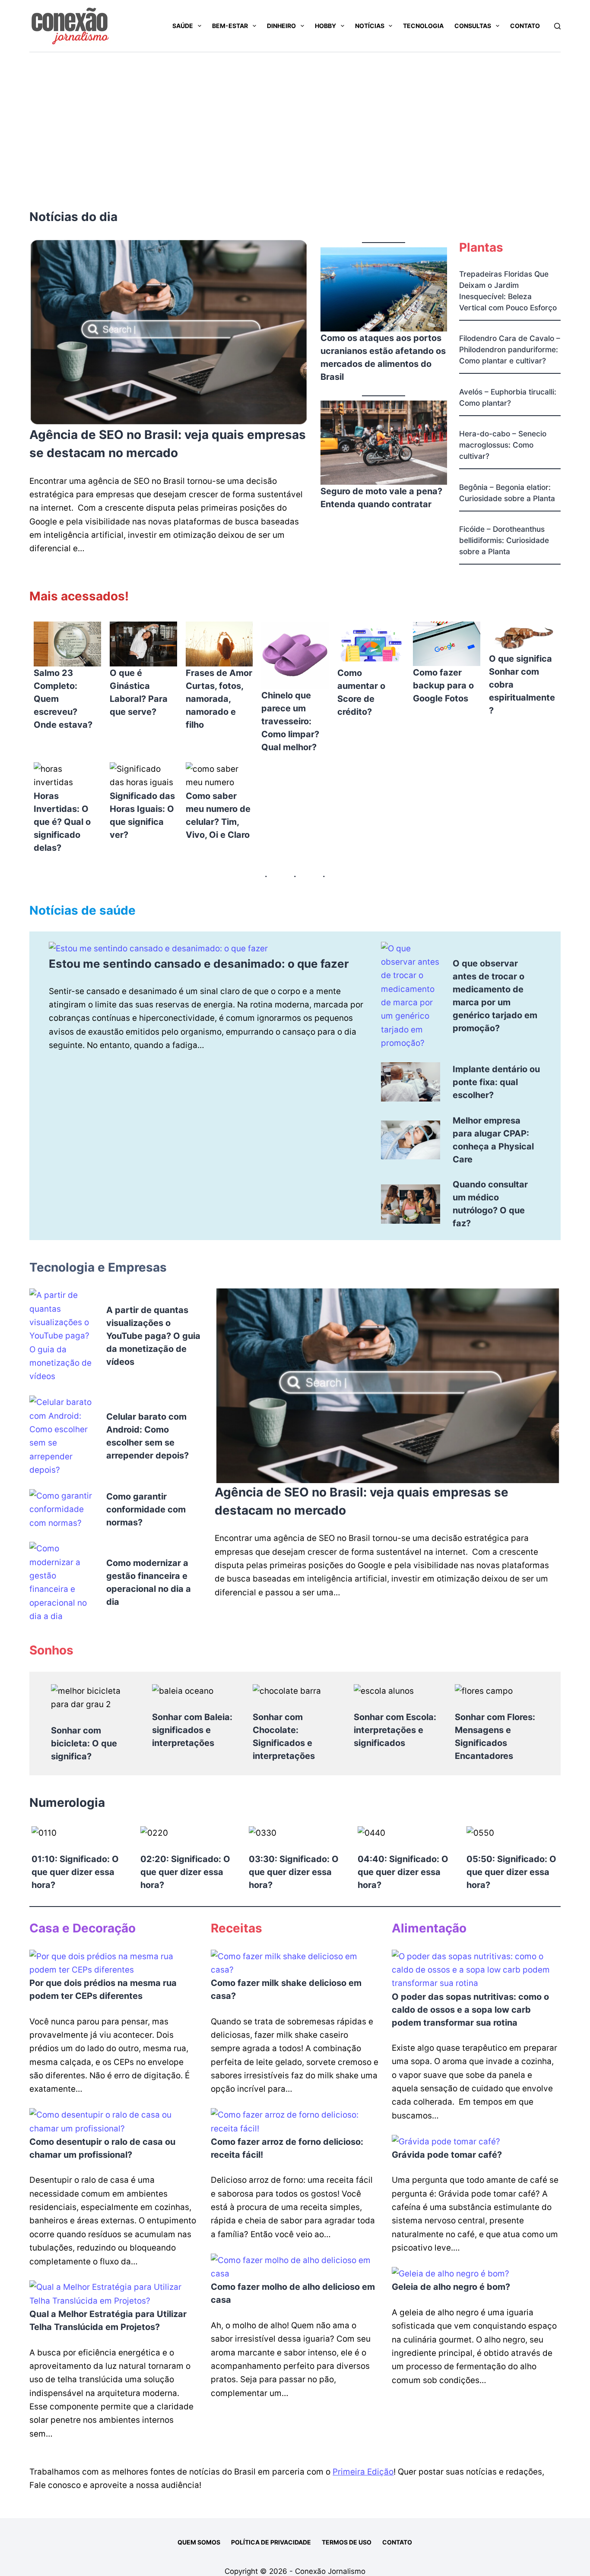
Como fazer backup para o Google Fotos (443, 685)
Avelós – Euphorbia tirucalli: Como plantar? (508, 397)
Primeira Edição (363, 2472)
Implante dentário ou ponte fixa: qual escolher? (496, 1082)
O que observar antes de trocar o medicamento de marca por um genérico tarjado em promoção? (495, 996)
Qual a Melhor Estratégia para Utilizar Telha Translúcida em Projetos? (108, 2320)
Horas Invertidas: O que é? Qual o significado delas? (62, 822)
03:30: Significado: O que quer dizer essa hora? (294, 1872)
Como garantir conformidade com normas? (146, 1509)
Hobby (325, 26)
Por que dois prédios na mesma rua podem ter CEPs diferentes (103, 1989)
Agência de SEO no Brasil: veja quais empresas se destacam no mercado (168, 444)
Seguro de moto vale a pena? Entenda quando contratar (381, 498)
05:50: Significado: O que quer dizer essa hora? (511, 1872)
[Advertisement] (295, 117)
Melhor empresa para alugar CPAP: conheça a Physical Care (493, 1140)
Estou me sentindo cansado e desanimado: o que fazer (199, 964)
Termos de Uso (347, 2542)
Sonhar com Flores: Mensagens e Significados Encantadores (495, 1736)
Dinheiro (281, 26)
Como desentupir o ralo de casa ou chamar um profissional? (102, 2148)
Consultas (473, 26)
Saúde (183, 26)
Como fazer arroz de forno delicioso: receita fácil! (287, 2148)
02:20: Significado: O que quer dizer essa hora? (185, 1872)
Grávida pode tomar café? (447, 2155)
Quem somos (199, 2542)
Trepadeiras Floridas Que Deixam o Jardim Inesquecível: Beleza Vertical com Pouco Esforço (508, 291)
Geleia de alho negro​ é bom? (451, 2287)
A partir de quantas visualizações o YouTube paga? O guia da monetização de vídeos (153, 1336)
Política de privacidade (271, 2542)
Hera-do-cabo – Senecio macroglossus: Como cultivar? (503, 445)
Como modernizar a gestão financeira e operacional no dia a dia (149, 1582)
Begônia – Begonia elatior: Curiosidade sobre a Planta (507, 493)
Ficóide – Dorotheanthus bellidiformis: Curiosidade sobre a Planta (504, 540)
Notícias (370, 26)
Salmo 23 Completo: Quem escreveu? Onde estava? (63, 699)
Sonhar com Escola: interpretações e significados (395, 1730)
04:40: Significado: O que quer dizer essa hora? (403, 1872)
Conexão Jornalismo (330, 2571)
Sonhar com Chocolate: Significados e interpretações (284, 1736)
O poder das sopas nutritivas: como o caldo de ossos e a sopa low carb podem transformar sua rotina (470, 2010)
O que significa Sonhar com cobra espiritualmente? (522, 685)
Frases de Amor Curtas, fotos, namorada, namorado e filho (219, 699)
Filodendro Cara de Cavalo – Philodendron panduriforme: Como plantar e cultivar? (510, 349)
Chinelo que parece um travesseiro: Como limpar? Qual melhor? (290, 721)
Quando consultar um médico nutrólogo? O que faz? (490, 1204)
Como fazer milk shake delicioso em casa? (286, 1989)
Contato (525, 26)
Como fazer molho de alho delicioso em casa (293, 2293)
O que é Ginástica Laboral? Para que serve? (139, 692)
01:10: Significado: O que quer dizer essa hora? (75, 1872)
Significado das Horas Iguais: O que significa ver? (142, 815)
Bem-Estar (230, 26)
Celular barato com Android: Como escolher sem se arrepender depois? (147, 1436)
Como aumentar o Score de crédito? (361, 692)
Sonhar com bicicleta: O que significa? (84, 1743)
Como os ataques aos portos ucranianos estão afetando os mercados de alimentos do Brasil (383, 357)
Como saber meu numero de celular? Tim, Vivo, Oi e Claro (218, 815)
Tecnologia (423, 26)
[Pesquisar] (557, 26)
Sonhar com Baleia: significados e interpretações (192, 1730)
